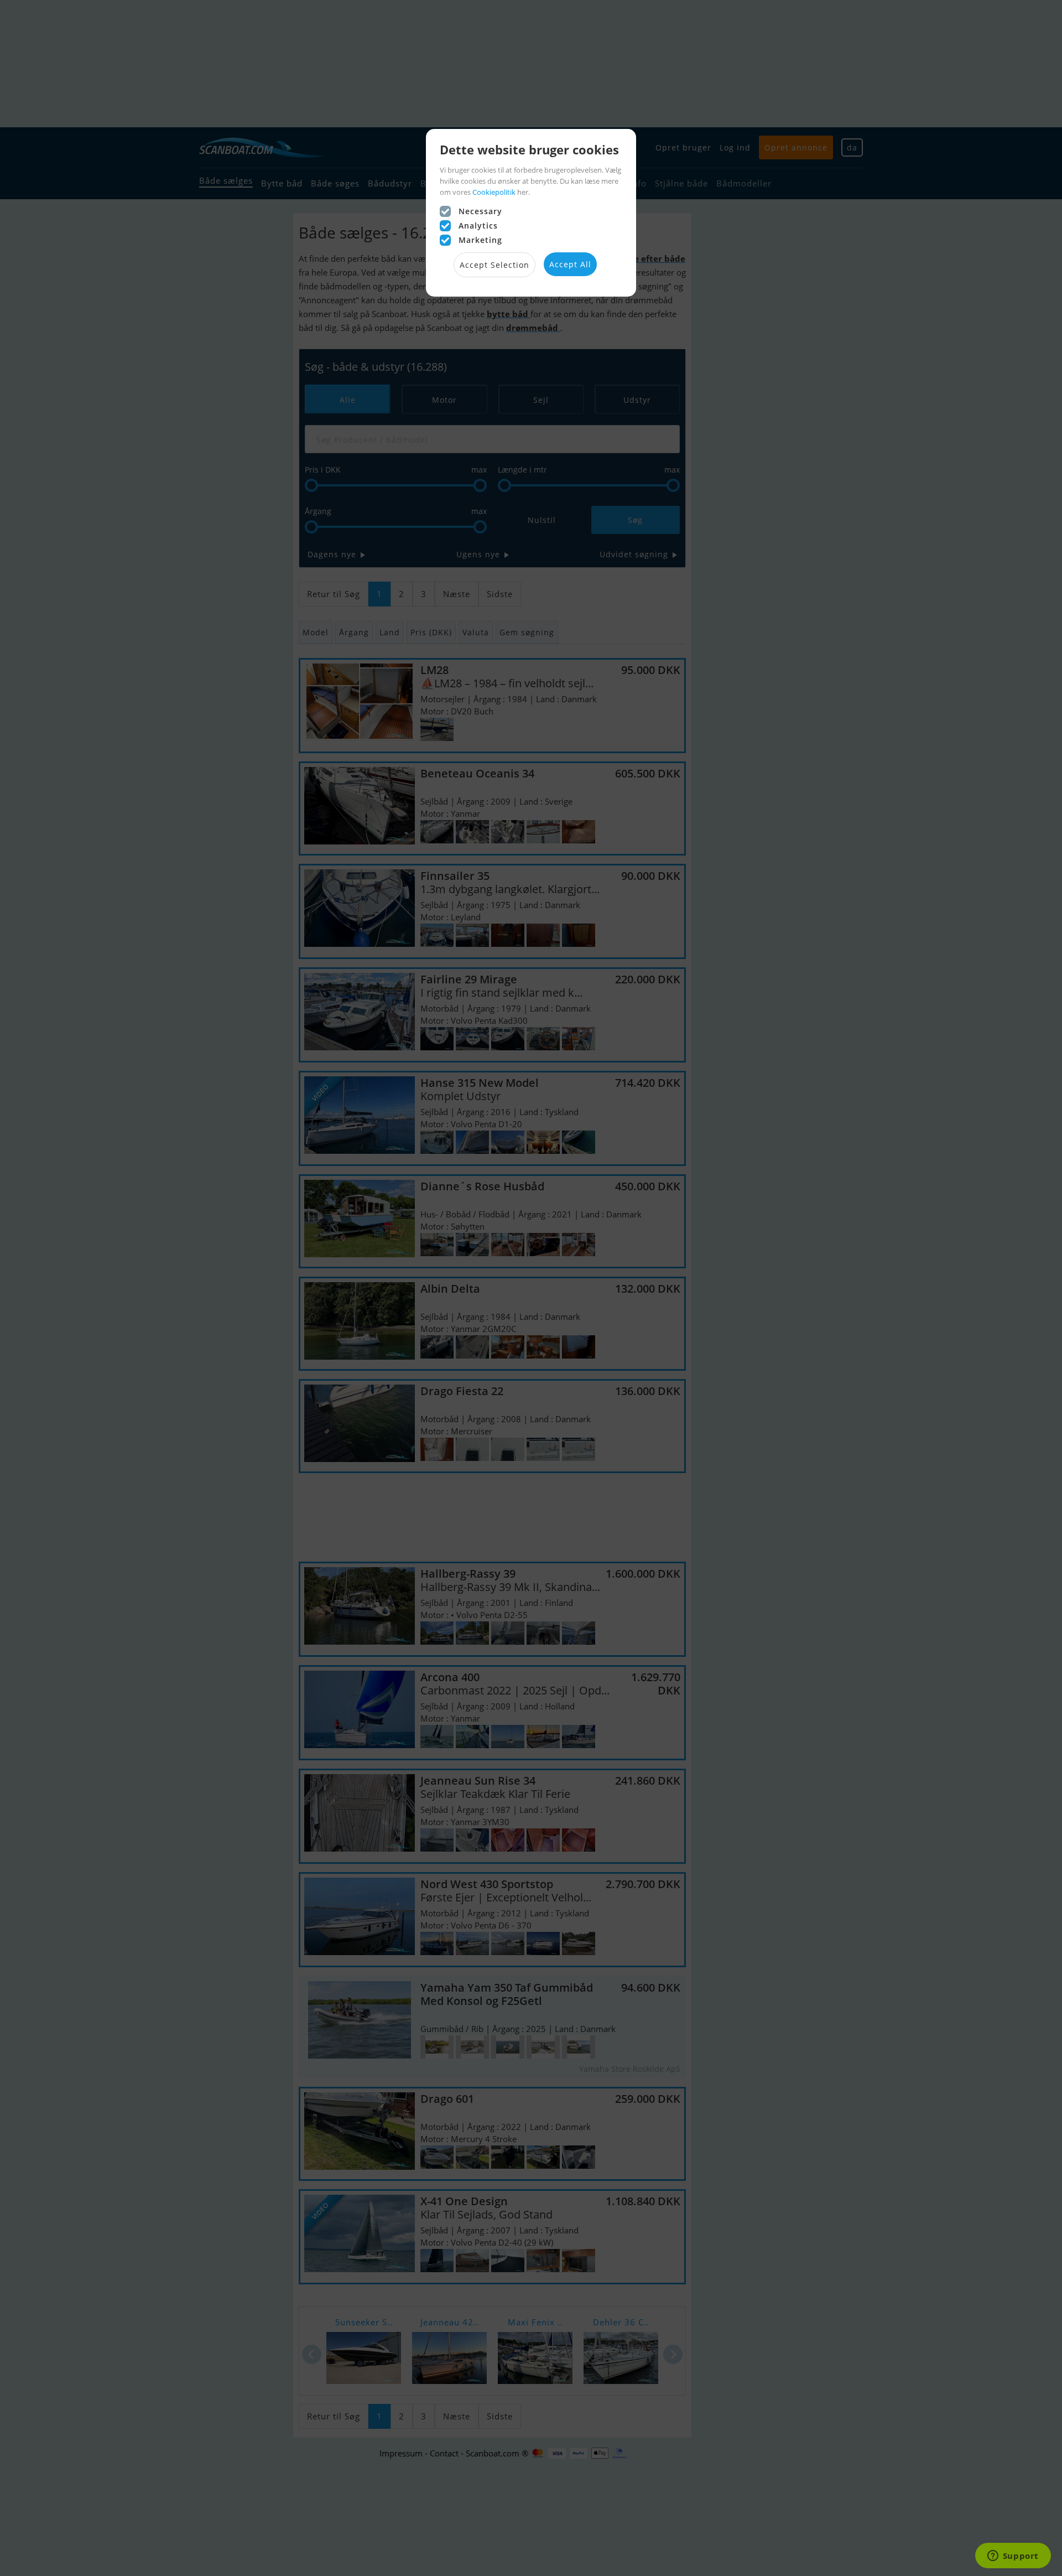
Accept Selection (494, 265)
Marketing (480, 240)
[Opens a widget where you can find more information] (1013, 2557)
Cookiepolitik (494, 192)
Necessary (480, 211)
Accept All (570, 264)
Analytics (478, 226)
